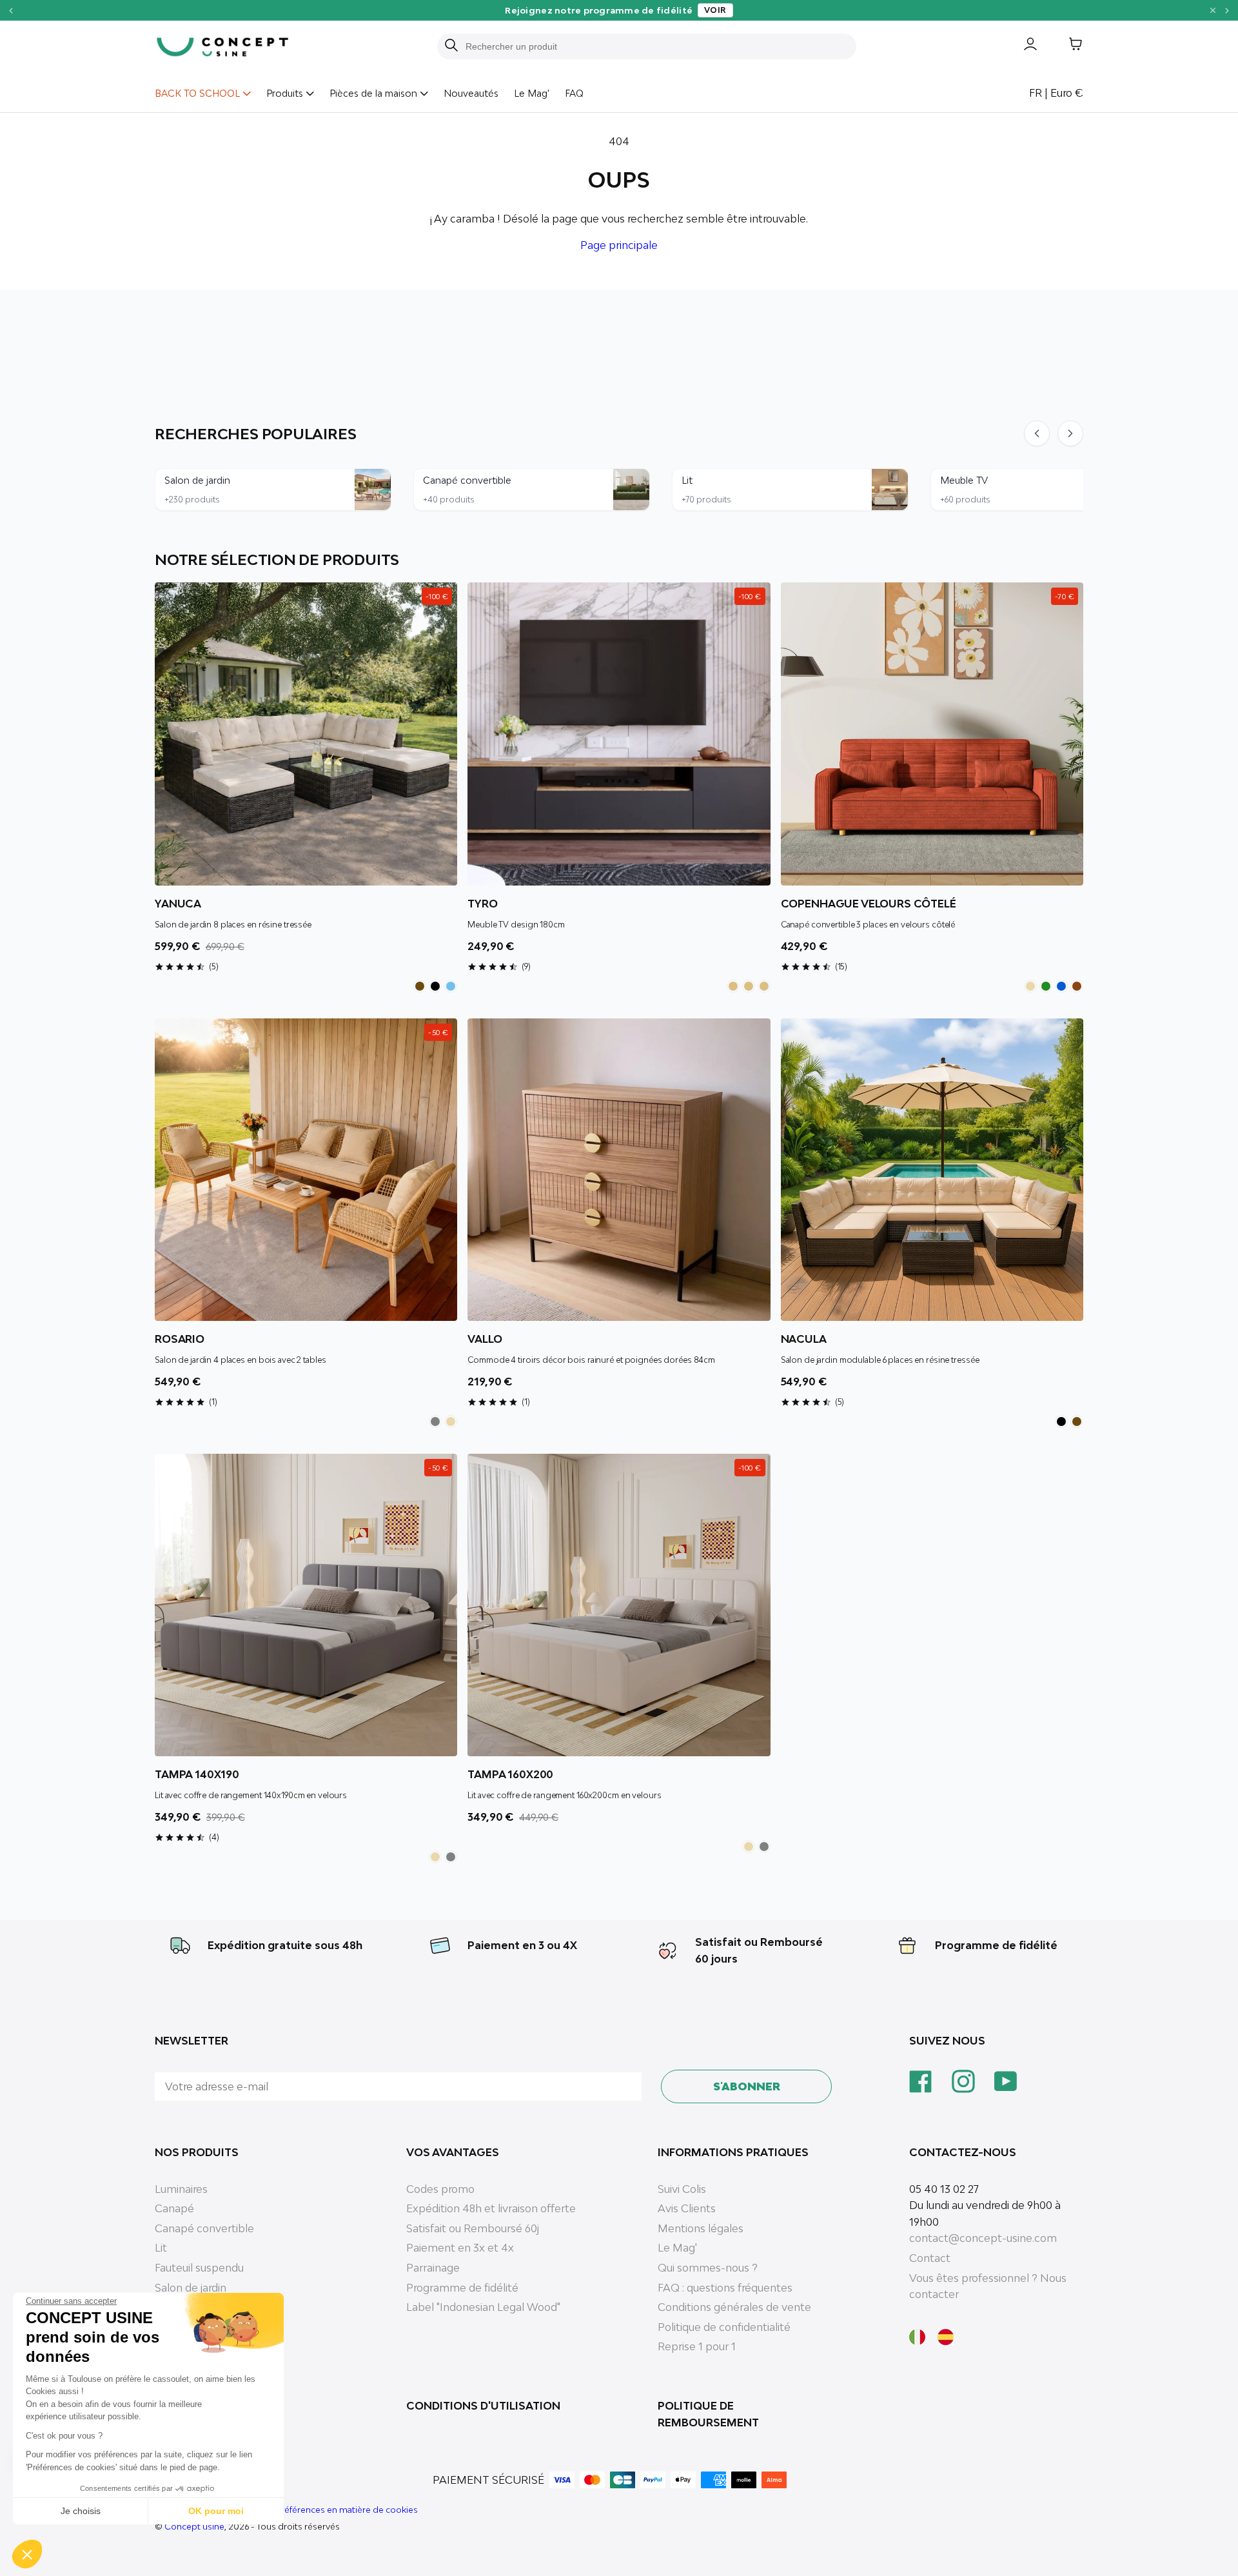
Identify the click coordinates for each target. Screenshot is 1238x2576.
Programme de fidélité (996, 1945)
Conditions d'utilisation (483, 2406)
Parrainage (433, 2268)
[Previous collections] (1037, 433)
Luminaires (181, 2189)
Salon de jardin (191, 2288)
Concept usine (194, 2526)
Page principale (619, 245)
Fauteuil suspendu (199, 2268)
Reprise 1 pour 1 (697, 2346)
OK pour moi (216, 2511)
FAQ (574, 93)
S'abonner (747, 2086)
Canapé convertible (204, 2228)
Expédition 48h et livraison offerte (491, 2208)
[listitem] (420, 986)
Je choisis (81, 2511)
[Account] (1021, 46)
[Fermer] (1213, 10)
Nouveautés (471, 93)
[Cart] (1066, 46)
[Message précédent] (11, 10)
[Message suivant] (1227, 10)
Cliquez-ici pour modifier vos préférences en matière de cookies (286, 2510)
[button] (27, 2554)
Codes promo (440, 2189)
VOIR (715, 10)
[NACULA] (932, 1170)
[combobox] (654, 46)
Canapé (174, 2208)
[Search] (451, 46)
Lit (161, 2248)
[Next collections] (1070, 433)
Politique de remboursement (708, 2414)
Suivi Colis (682, 2189)
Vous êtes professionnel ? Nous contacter (988, 2286)
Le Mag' (532, 93)
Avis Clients (687, 2208)
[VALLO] (619, 1170)
